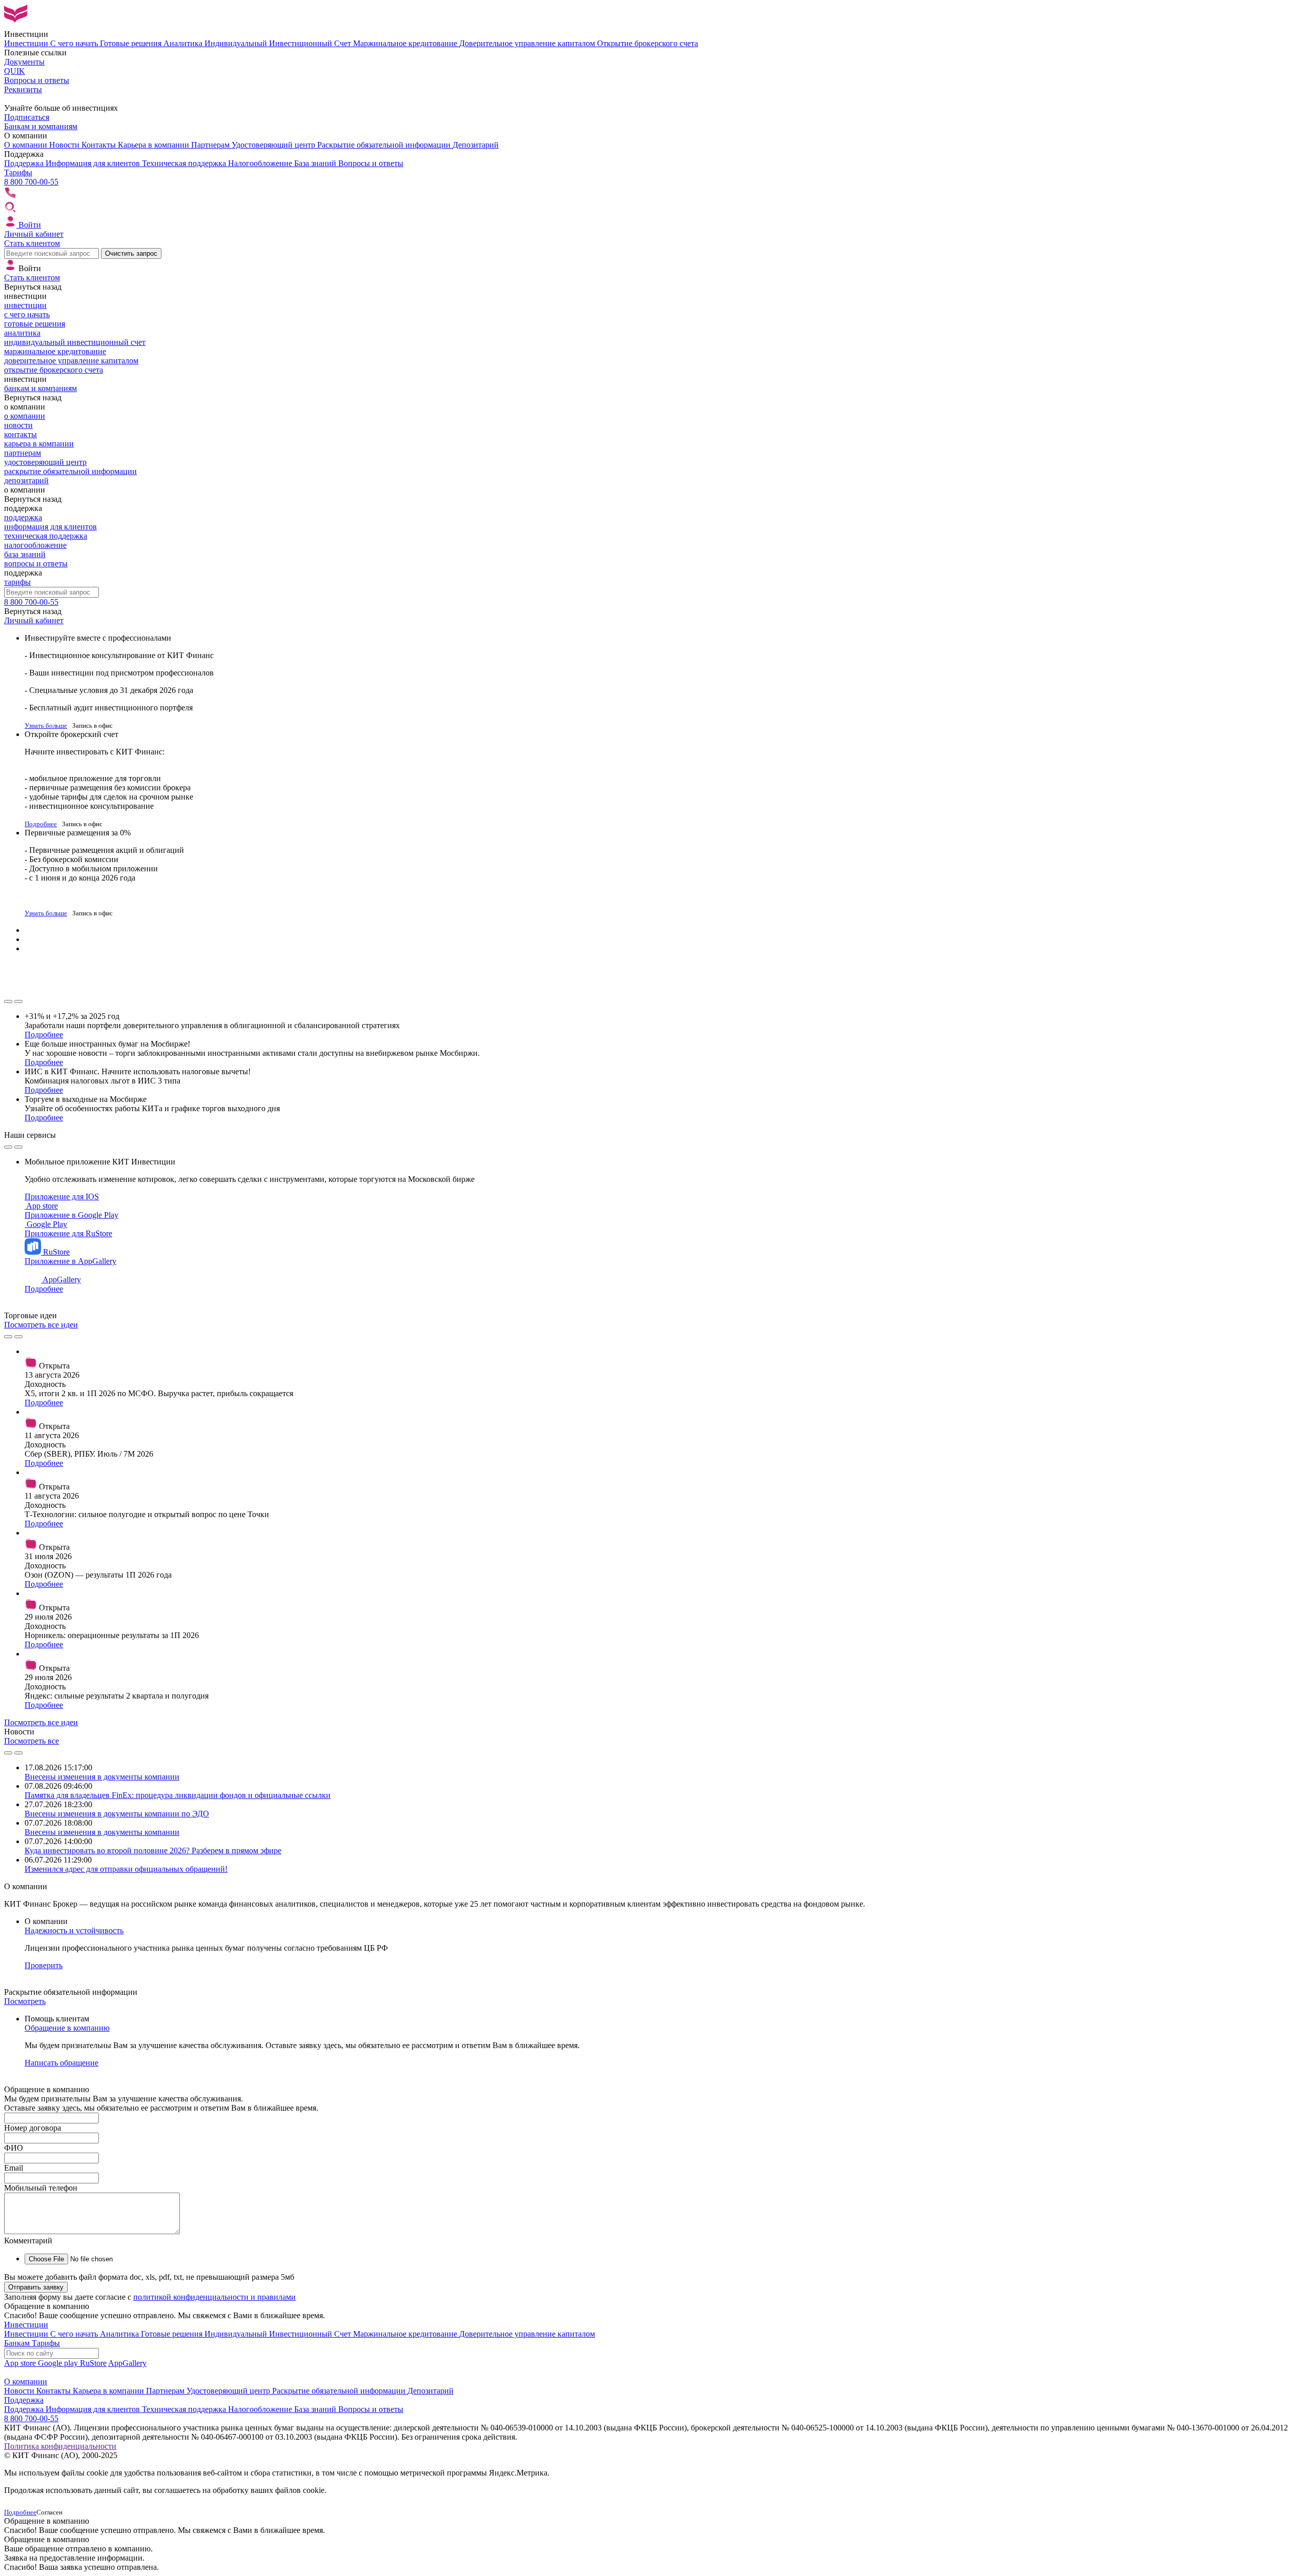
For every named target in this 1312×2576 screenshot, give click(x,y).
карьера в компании (39, 444)
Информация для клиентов (94, 163)
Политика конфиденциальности (60, 2446)
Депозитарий (476, 145)
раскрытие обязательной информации (70, 471)
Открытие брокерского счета (648, 43)
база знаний (25, 554)
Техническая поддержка (185, 163)
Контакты (100, 145)
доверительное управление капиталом (71, 361)
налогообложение (35, 545)
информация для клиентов (50, 527)
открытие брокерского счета (54, 370)
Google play (59, 2363)
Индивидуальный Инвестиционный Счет (279, 43)
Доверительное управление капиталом (528, 43)
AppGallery (127, 2363)
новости (18, 425)
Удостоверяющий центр (274, 145)
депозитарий (26, 481)
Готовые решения (132, 43)
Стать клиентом (32, 243)
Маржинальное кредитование (406, 43)
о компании (25, 416)
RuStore (93, 2363)
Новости (65, 145)
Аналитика (184, 43)
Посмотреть (25, 2001)
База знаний (316, 163)
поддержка (23, 517)
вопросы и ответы (36, 564)
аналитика (22, 333)
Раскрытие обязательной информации (385, 145)
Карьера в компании (155, 145)
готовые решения (35, 324)
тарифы (17, 582)
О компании (27, 145)
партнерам (23, 453)
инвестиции (25, 305)
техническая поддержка (46, 536)
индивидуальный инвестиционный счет (75, 342)
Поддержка (25, 163)
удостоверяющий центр (45, 462)
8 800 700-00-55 (31, 182)
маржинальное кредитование (55, 351)
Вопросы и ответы (371, 163)
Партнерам (211, 145)
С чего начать (75, 43)
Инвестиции (27, 43)
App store (21, 2363)
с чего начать (27, 314)
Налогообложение (261, 163)
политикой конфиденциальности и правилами (214, 2297)
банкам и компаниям (40, 388)
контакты (20, 434)
